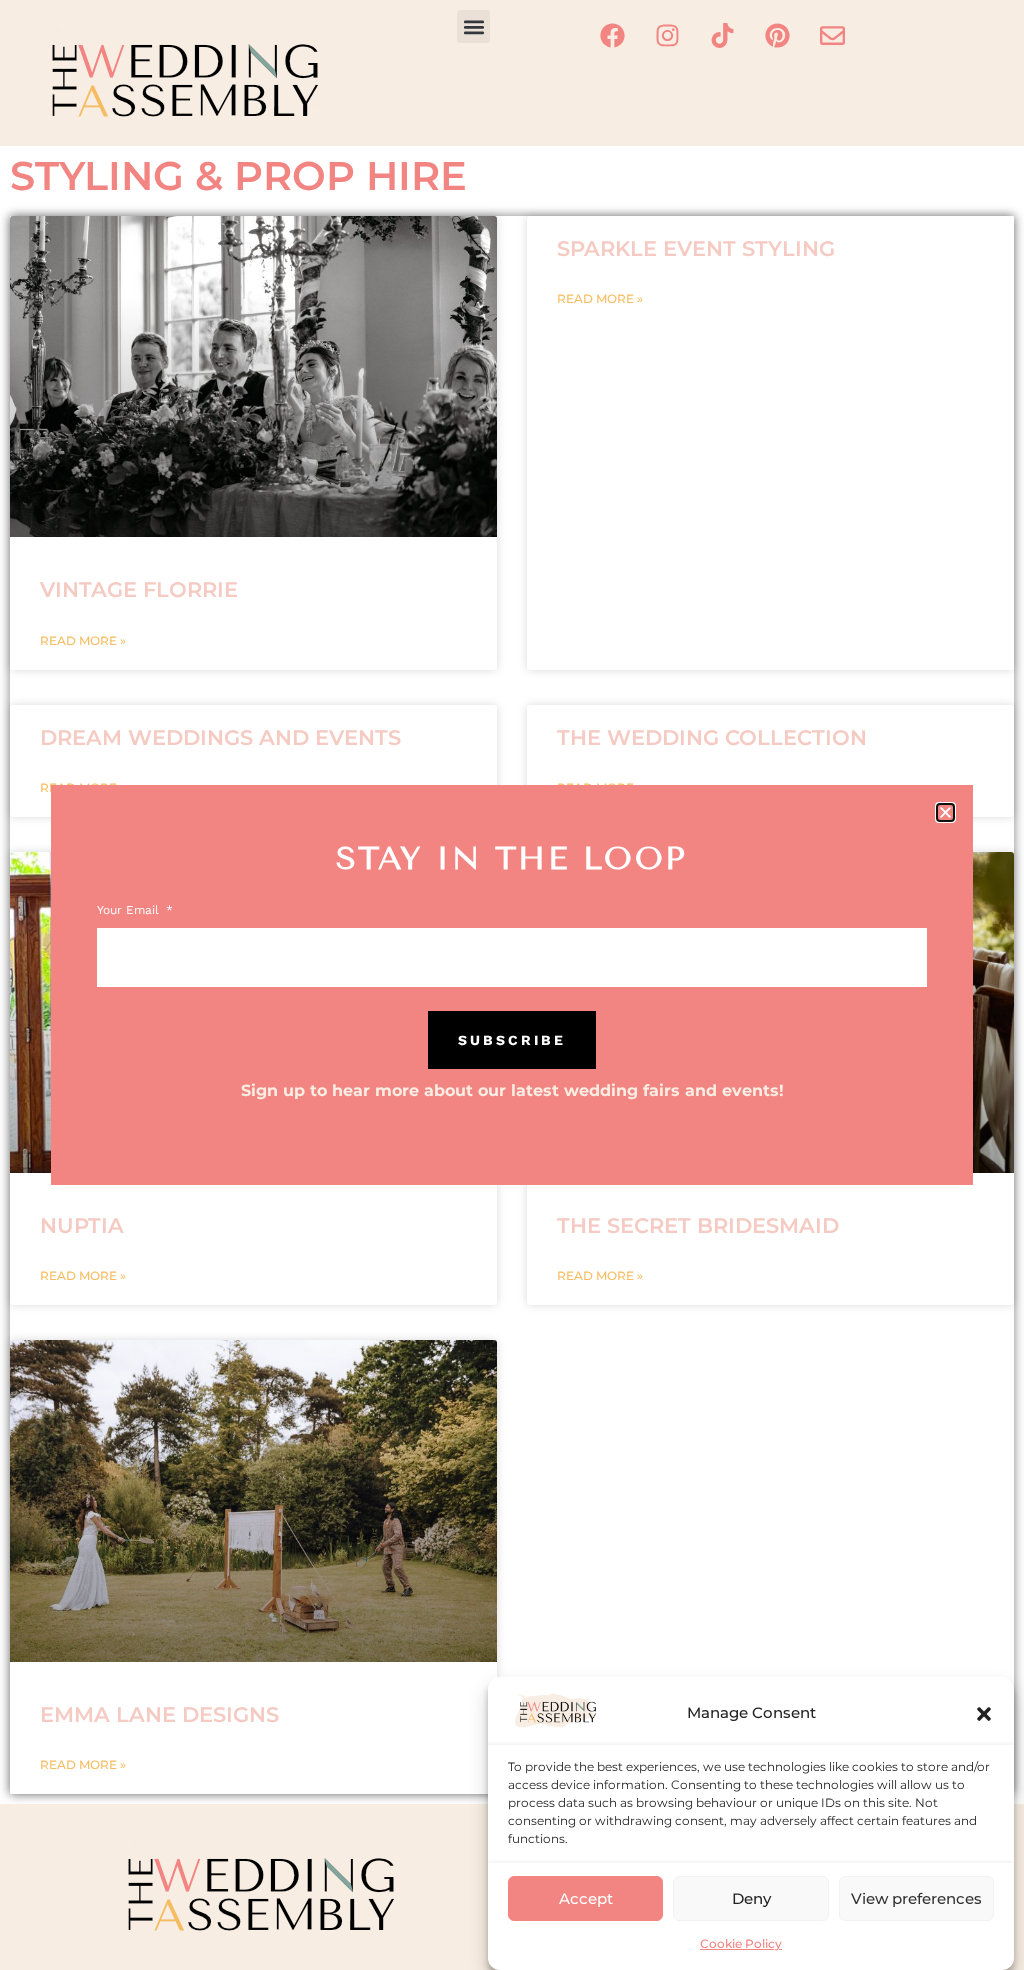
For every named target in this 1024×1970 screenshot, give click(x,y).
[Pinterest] (777, 35)
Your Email (130, 910)
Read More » (83, 640)
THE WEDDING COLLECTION (712, 737)
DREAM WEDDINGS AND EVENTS (220, 737)
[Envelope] (832, 35)
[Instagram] (667, 35)
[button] (984, 1714)
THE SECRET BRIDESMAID (698, 1225)
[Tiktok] (722, 35)
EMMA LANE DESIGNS (159, 1714)
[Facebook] (612, 35)
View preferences (916, 1898)
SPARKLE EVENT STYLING (696, 248)
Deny (751, 1898)
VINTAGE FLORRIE (139, 589)
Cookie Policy (741, 1943)
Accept (586, 1898)
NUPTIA (82, 1225)
